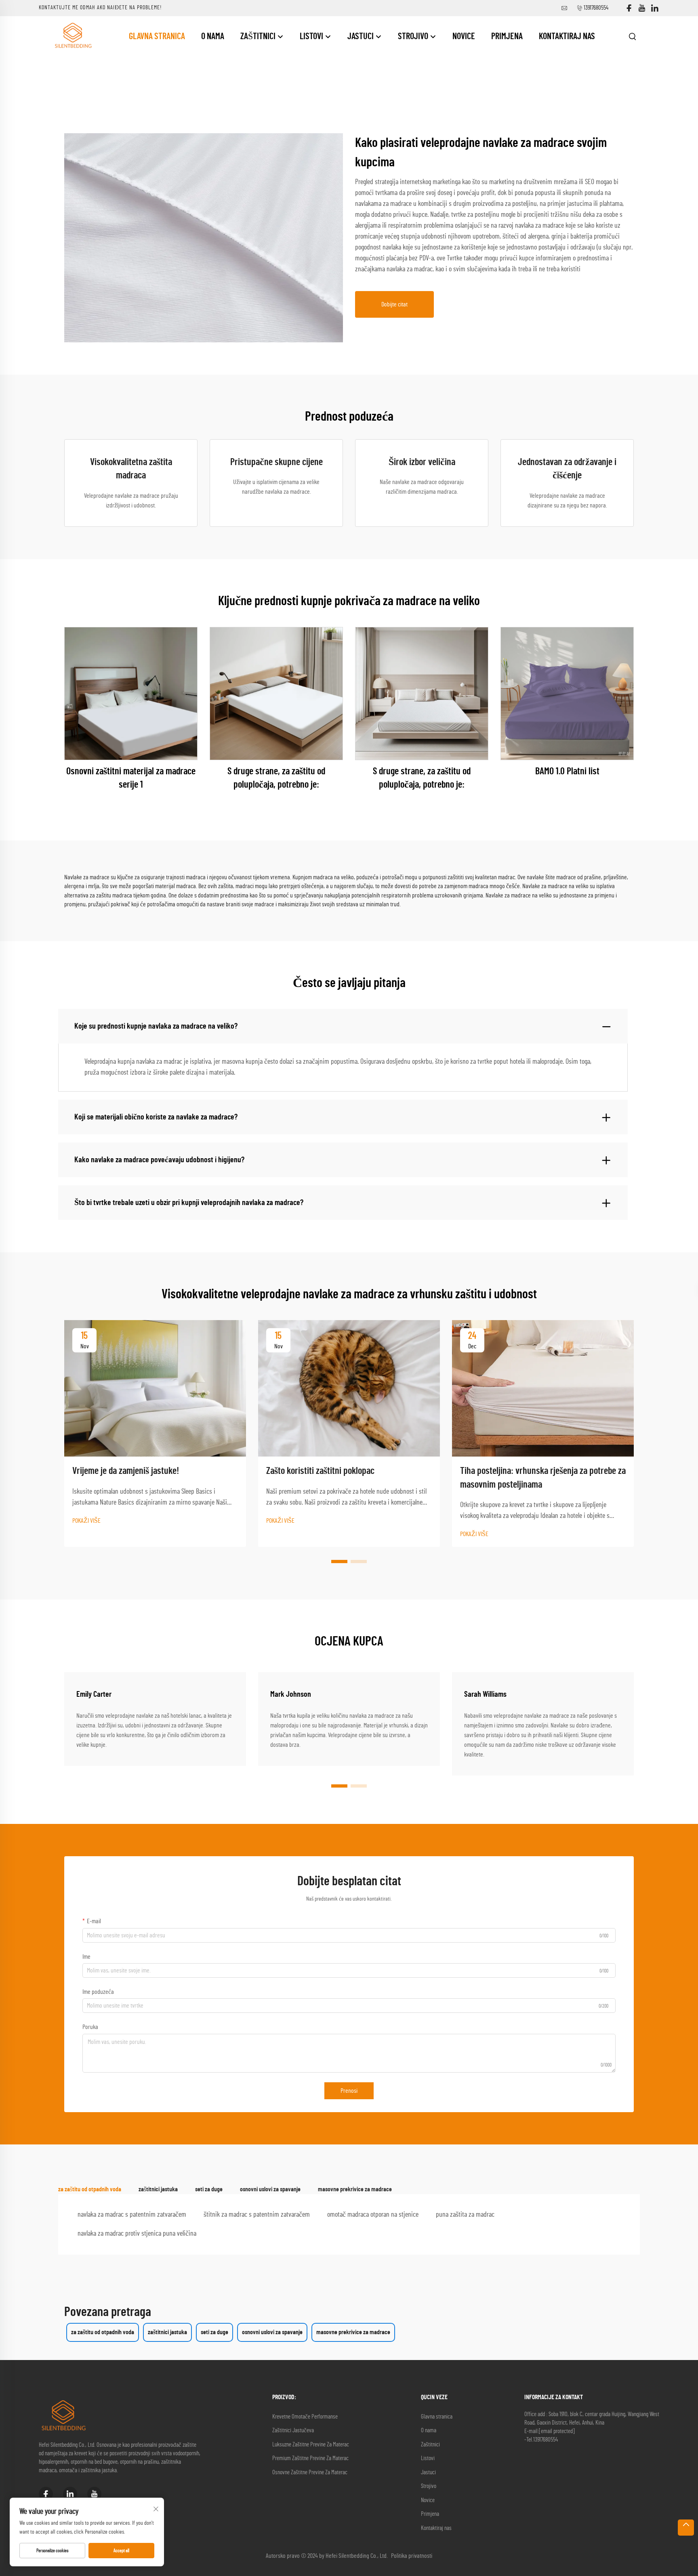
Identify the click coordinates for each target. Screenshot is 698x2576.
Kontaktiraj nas (567, 36)
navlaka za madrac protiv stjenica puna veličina (137, 2234)
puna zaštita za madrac (465, 2215)
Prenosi (349, 2091)
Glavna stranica (157, 36)
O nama (213, 36)
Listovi (312, 36)
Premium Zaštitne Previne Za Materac (310, 2458)
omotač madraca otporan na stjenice (373, 2215)
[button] (339, 1562)
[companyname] (73, 36)
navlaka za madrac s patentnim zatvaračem (132, 2215)
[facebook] (629, 8)
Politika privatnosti (412, 2556)
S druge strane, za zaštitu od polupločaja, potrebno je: (276, 778)
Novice (464, 36)
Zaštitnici (259, 36)
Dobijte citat (394, 304)
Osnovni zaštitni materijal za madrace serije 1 (131, 778)
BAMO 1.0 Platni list (567, 771)
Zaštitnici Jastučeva (293, 2430)
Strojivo (414, 36)
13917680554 (596, 8)
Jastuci (361, 36)
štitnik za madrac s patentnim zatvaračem (257, 2215)
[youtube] (642, 8)
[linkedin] (655, 8)
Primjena (507, 36)
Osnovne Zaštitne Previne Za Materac (310, 2472)
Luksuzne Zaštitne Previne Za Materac (311, 2445)
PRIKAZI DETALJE (131, 693)
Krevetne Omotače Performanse (305, 2417)
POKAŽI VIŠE (86, 1521)
